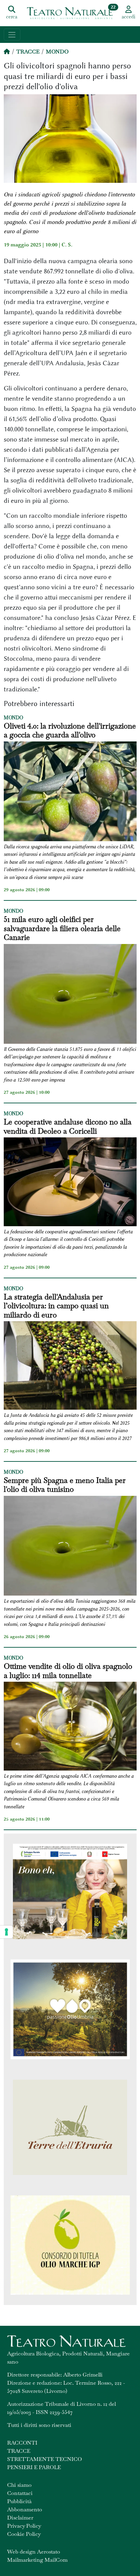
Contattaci (20, 2493)
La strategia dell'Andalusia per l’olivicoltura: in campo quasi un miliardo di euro (56, 1306)
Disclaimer (20, 2518)
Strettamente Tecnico (45, 2459)
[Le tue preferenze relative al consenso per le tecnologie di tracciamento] (6, 1932)
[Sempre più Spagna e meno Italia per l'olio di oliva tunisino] (70, 1547)
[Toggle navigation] (12, 35)
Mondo (57, 52)
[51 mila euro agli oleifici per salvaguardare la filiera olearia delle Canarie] (70, 995)
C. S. (67, 245)
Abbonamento (25, 2509)
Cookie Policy (24, 2534)
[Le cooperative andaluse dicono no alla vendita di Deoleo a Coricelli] (70, 1183)
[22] (70, 13)
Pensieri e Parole (34, 2467)
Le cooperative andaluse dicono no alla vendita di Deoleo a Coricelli (68, 1126)
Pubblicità (19, 2501)
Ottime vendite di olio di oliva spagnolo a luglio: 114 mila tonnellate (68, 1671)
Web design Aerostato (34, 2552)
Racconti (22, 2443)
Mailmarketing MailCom (37, 2560)
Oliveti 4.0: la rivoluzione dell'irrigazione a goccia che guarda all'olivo (70, 730)
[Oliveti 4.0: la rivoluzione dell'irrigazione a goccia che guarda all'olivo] (70, 792)
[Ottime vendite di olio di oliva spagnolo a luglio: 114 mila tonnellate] (70, 1727)
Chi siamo (19, 2485)
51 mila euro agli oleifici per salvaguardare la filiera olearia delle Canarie (62, 928)
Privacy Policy (24, 2526)
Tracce (28, 52)
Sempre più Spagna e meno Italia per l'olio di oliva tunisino (65, 1485)
